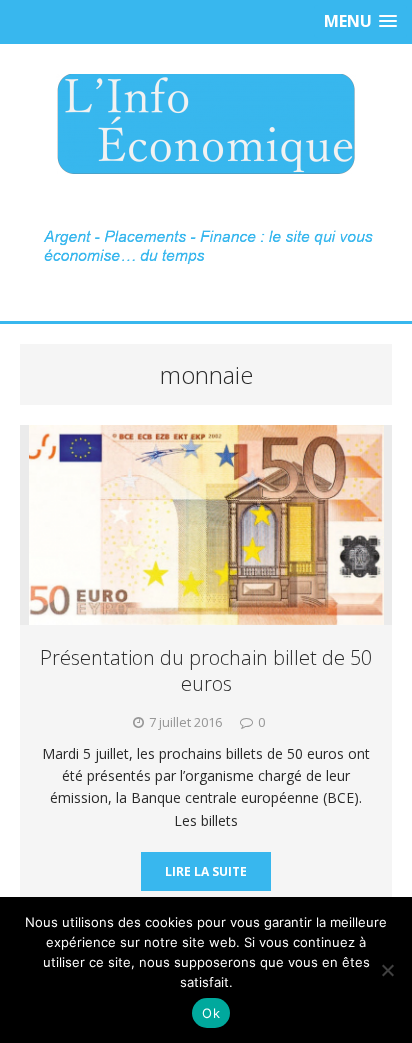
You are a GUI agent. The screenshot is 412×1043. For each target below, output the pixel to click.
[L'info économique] (206, 124)
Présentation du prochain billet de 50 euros (206, 670)
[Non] (387, 970)
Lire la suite (206, 871)
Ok (211, 1013)
